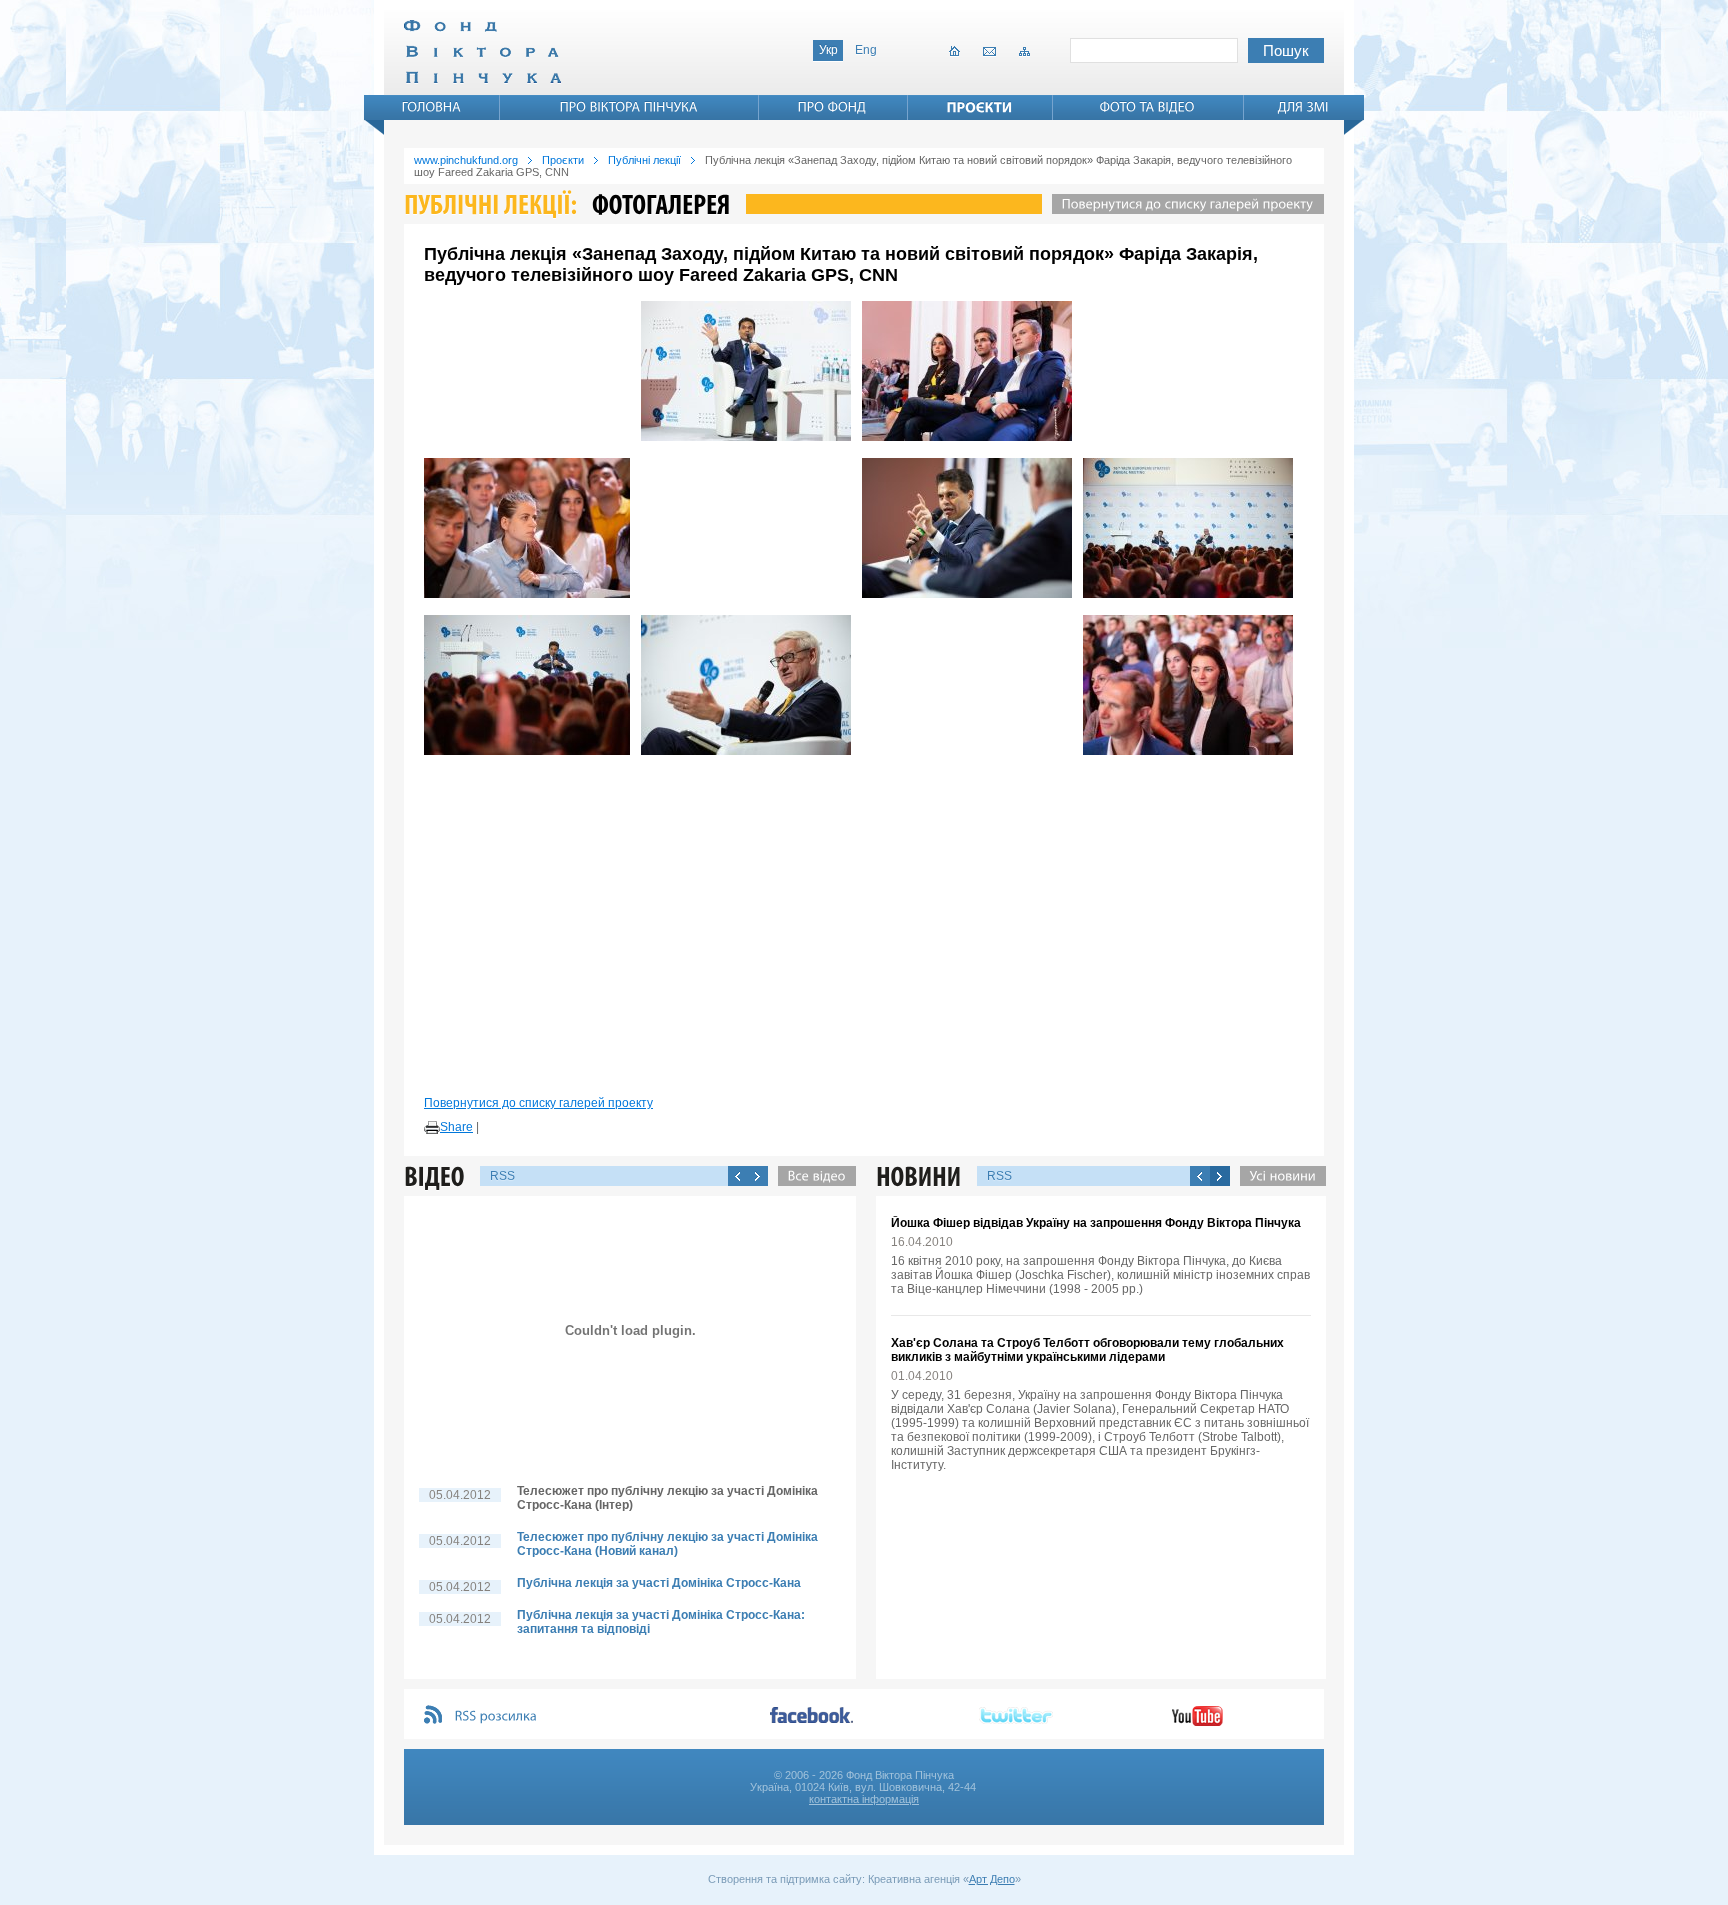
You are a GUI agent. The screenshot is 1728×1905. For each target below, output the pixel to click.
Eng (866, 50)
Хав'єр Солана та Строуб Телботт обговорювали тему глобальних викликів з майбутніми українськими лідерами (1087, 1350)
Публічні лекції (644, 160)
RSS (502, 1176)
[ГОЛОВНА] (432, 107)
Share (456, 1127)
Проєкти (563, 160)
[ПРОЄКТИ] (980, 107)
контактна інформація (864, 1799)
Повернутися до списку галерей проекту (538, 1103)
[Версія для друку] (432, 1128)
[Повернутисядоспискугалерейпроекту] (1183, 204)
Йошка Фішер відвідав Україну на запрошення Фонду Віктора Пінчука (1096, 1223)
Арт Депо (992, 1879)
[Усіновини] (1278, 1176)
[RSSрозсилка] (496, 1716)
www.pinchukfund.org (466, 160)
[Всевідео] (812, 1176)
